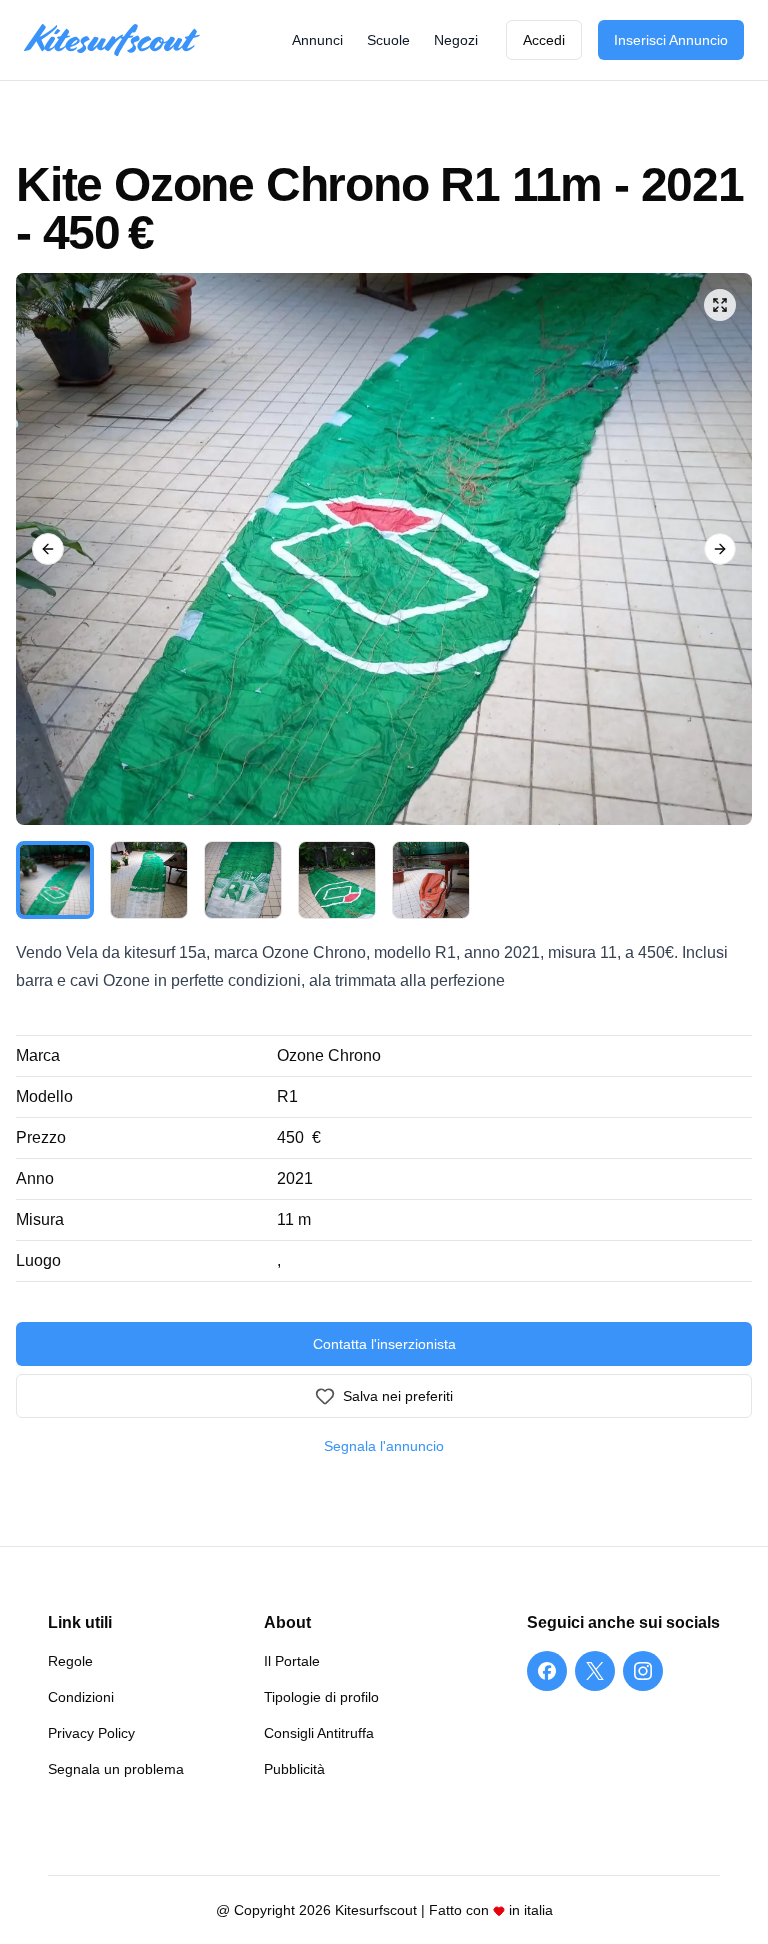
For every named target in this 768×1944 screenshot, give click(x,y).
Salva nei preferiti (398, 1396)
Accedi (544, 40)
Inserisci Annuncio (671, 40)
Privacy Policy (91, 1733)
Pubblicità (294, 1769)
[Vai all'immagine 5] (431, 880)
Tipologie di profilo (321, 1697)
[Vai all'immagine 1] (55, 880)
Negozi (456, 40)
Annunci (317, 40)
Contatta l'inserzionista (384, 1344)
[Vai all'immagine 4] (337, 880)
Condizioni (81, 1697)
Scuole (388, 40)
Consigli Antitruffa (319, 1733)
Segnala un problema (116, 1769)
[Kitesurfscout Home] (112, 40)
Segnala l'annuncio (384, 1446)
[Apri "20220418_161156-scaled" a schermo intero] (384, 549)
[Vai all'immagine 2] (149, 880)
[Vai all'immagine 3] (243, 880)
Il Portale (292, 1661)
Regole (70, 1661)
